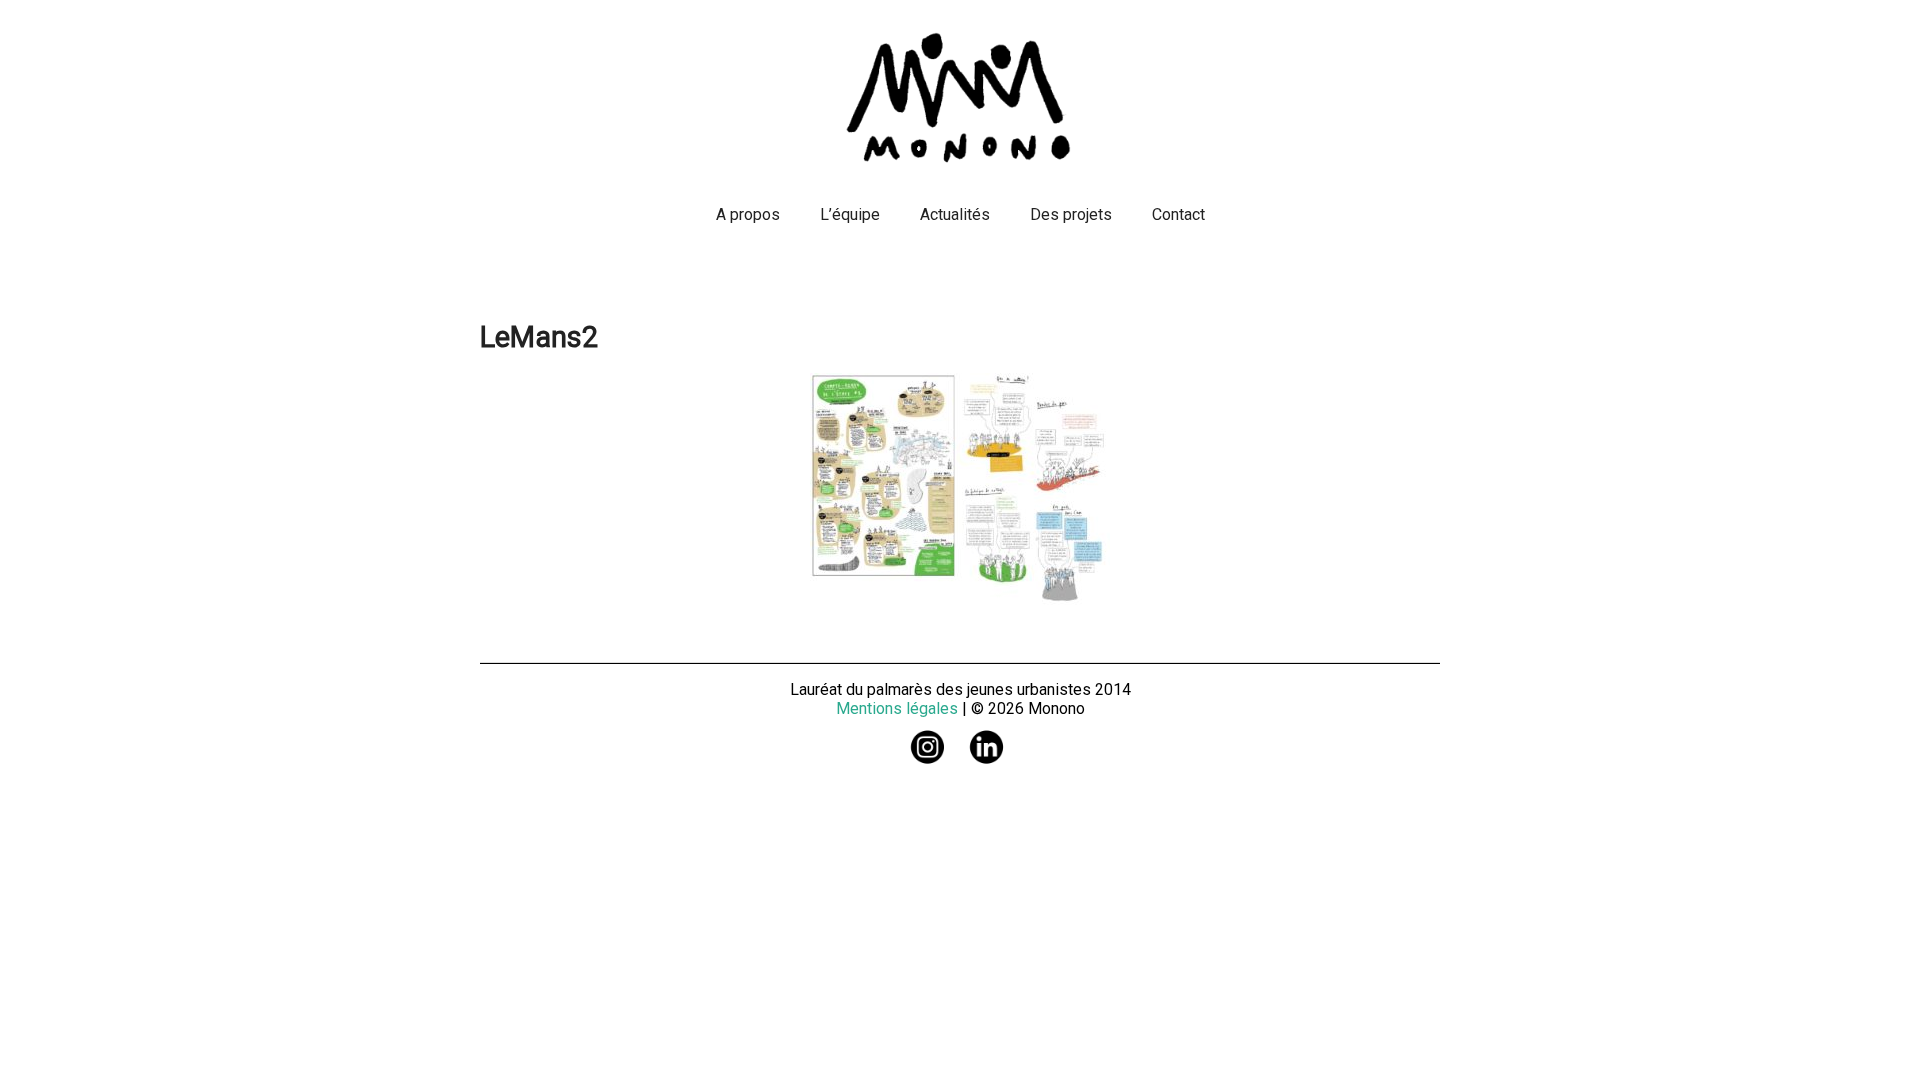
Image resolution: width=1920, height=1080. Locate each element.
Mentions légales (897, 708)
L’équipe (850, 214)
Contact (1178, 214)
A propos (748, 214)
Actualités (955, 214)
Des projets (1071, 214)
